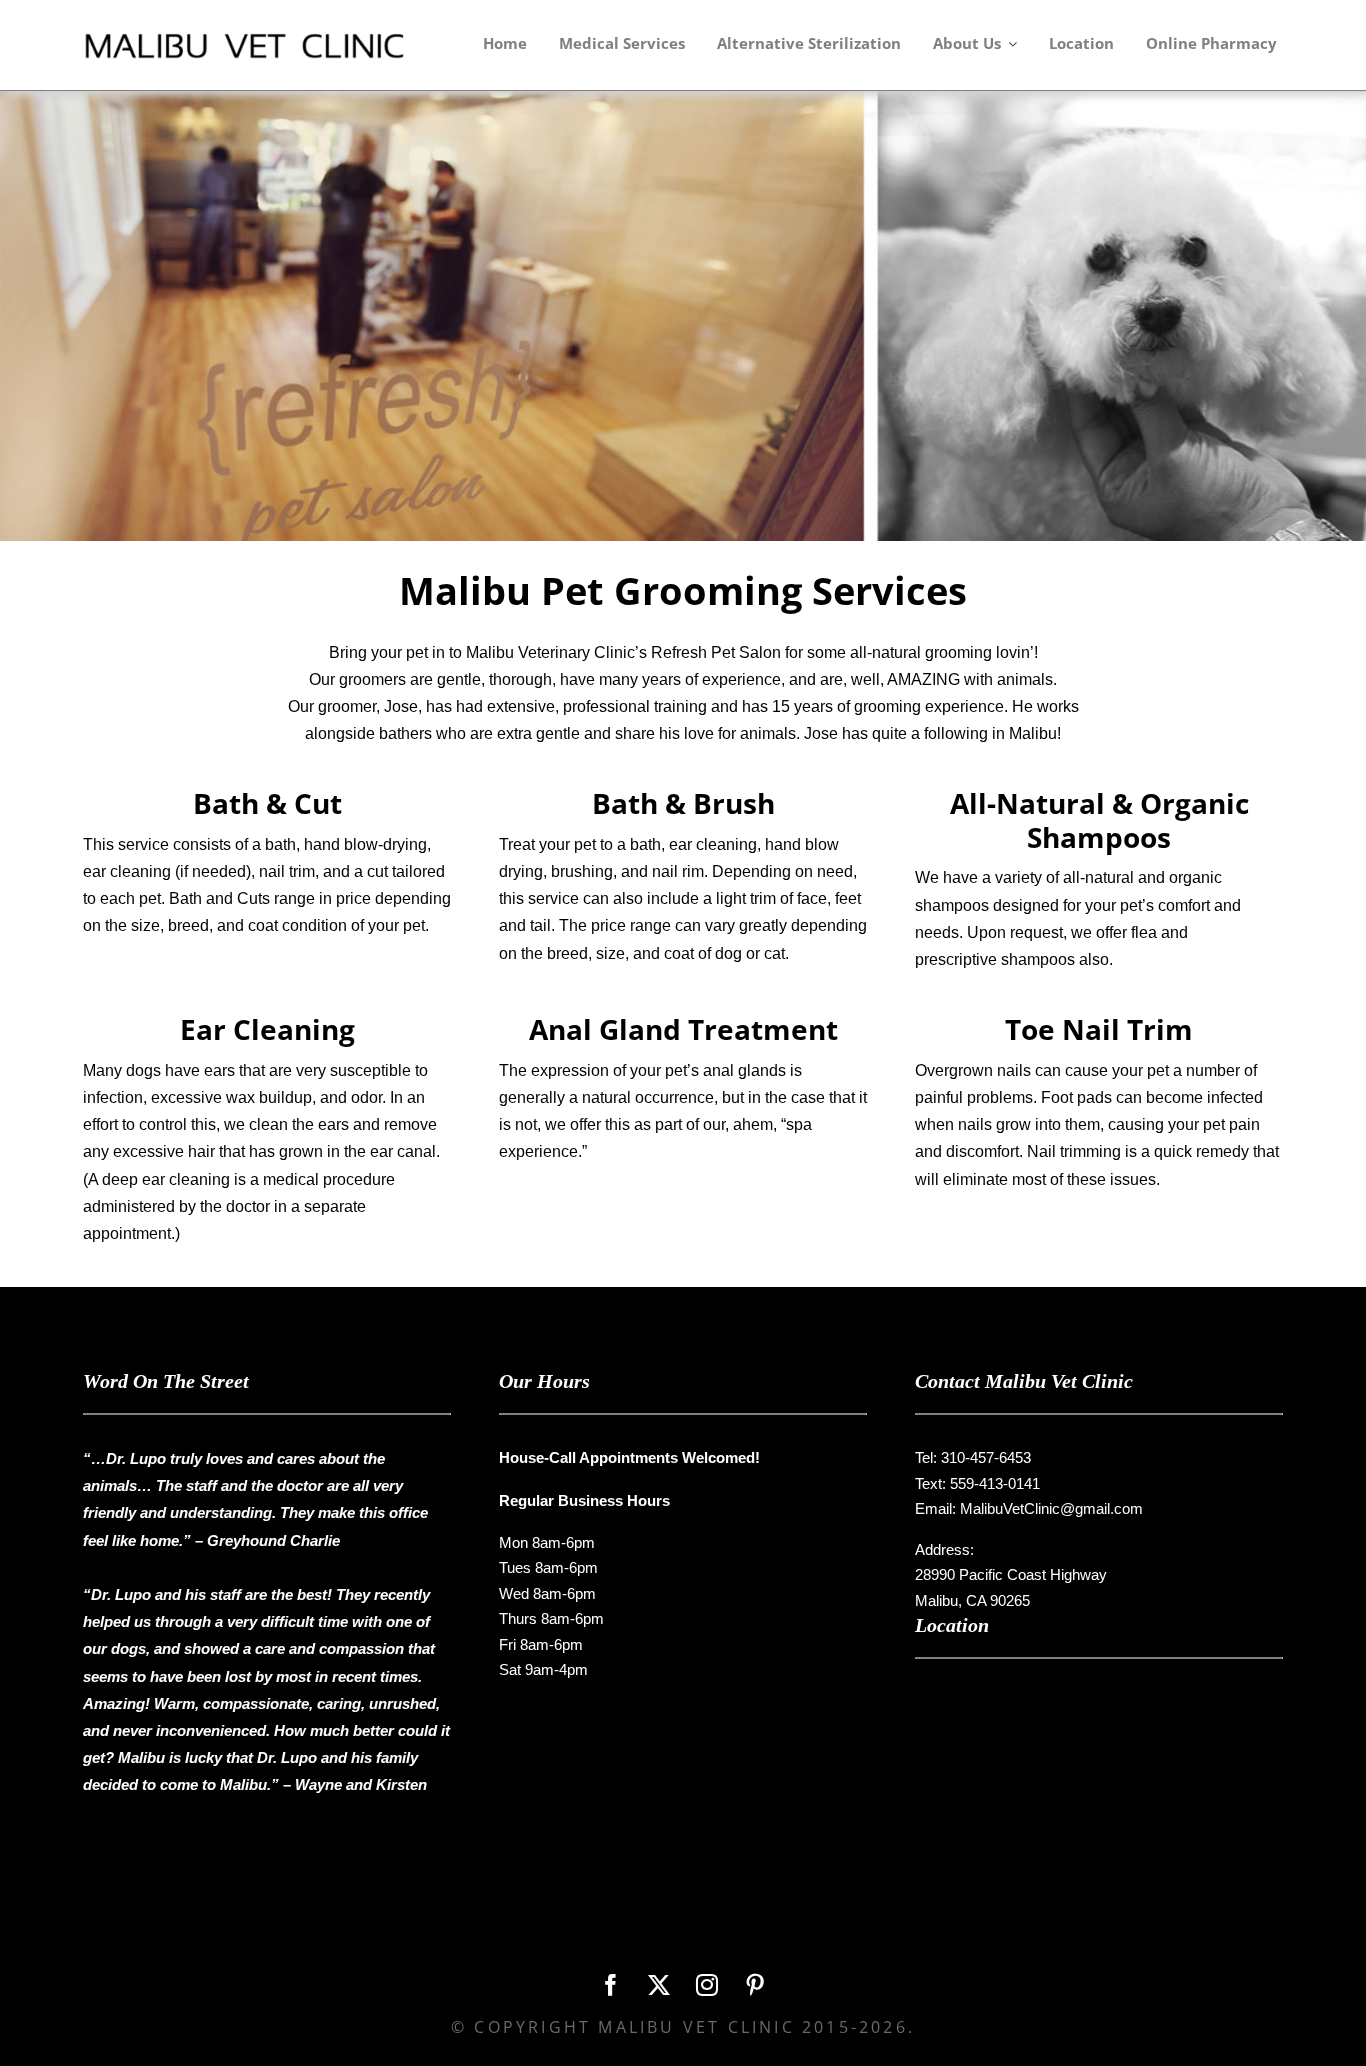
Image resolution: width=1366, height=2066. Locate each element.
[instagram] (707, 1985)
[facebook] (611, 1985)
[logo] (258, 38)
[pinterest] (755, 1985)
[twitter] (659, 1985)
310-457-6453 (986, 1457)
